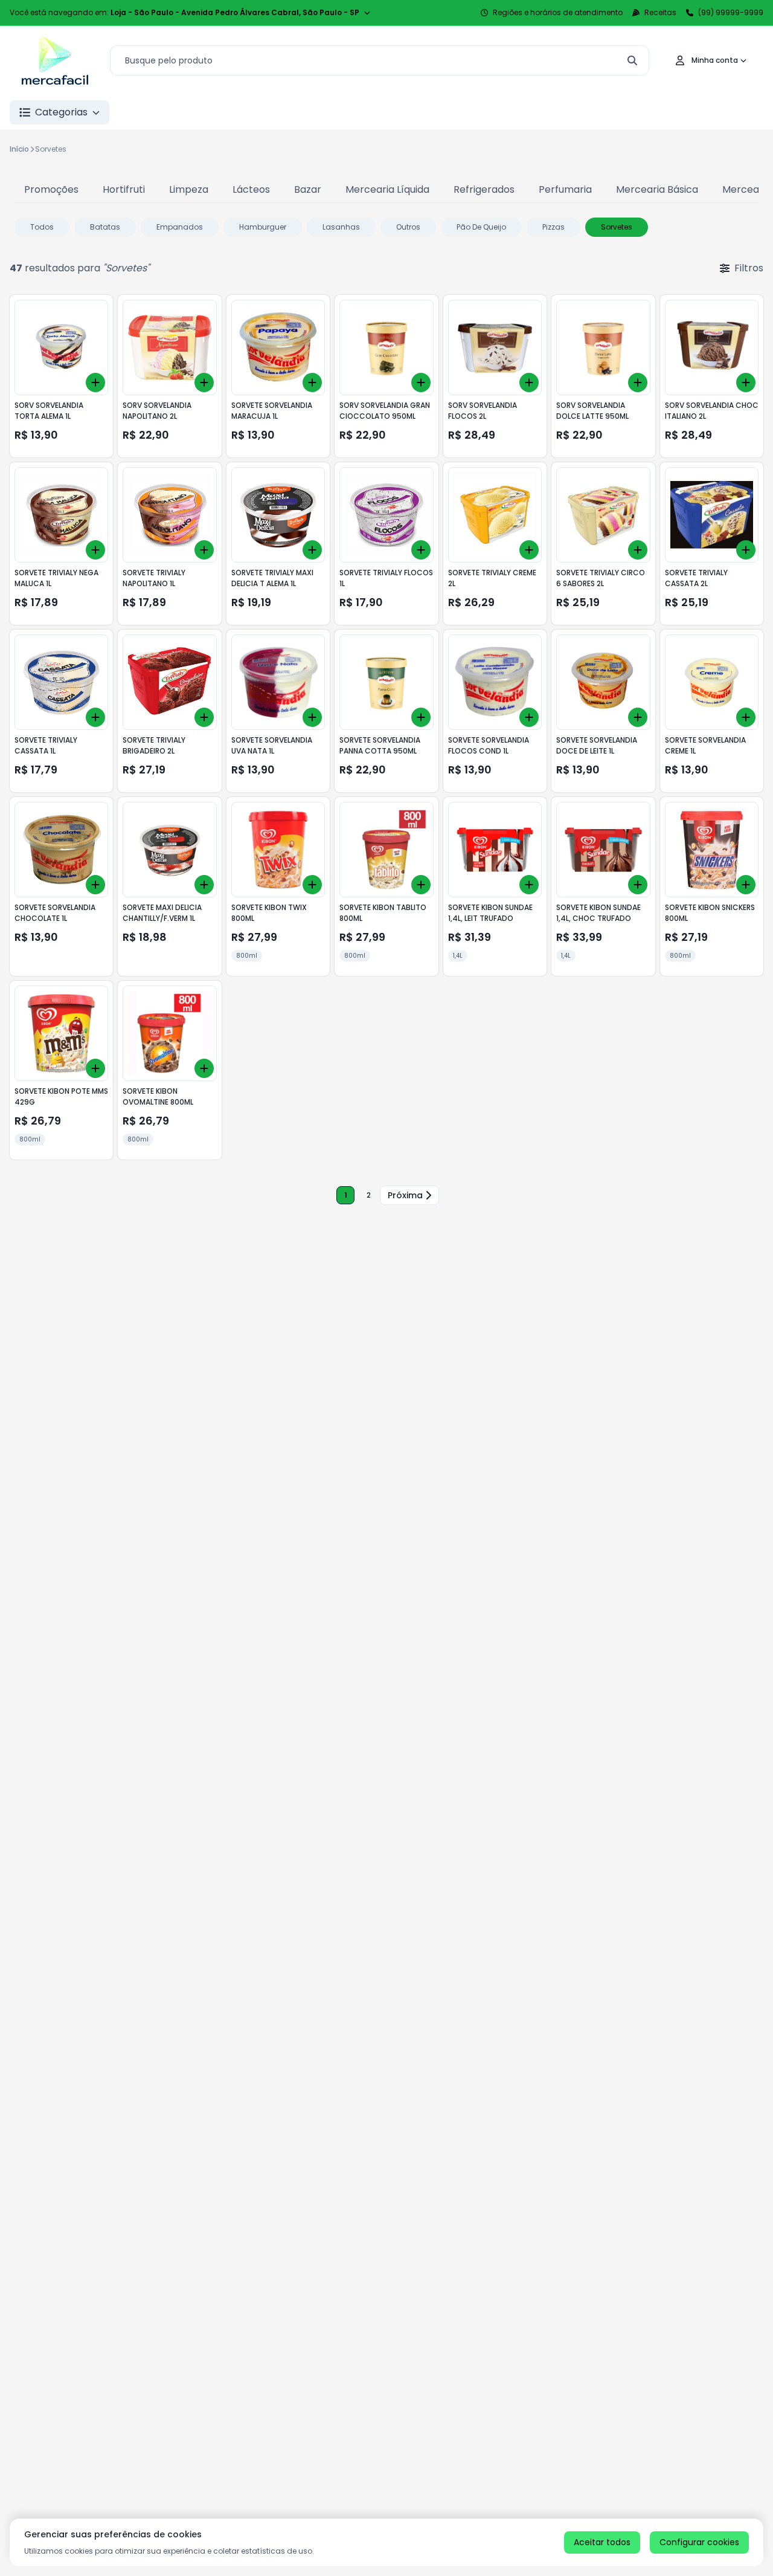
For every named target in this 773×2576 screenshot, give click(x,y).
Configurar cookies (699, 2542)
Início (19, 149)
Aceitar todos (602, 2542)
